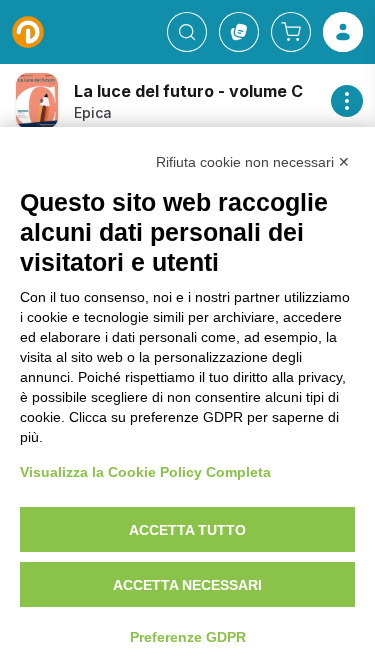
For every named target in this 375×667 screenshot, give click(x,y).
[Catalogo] (239, 32)
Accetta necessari (187, 585)
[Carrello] (291, 32)
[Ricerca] (187, 32)
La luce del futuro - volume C (188, 91)
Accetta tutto (187, 530)
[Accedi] (343, 32)
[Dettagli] (347, 101)
